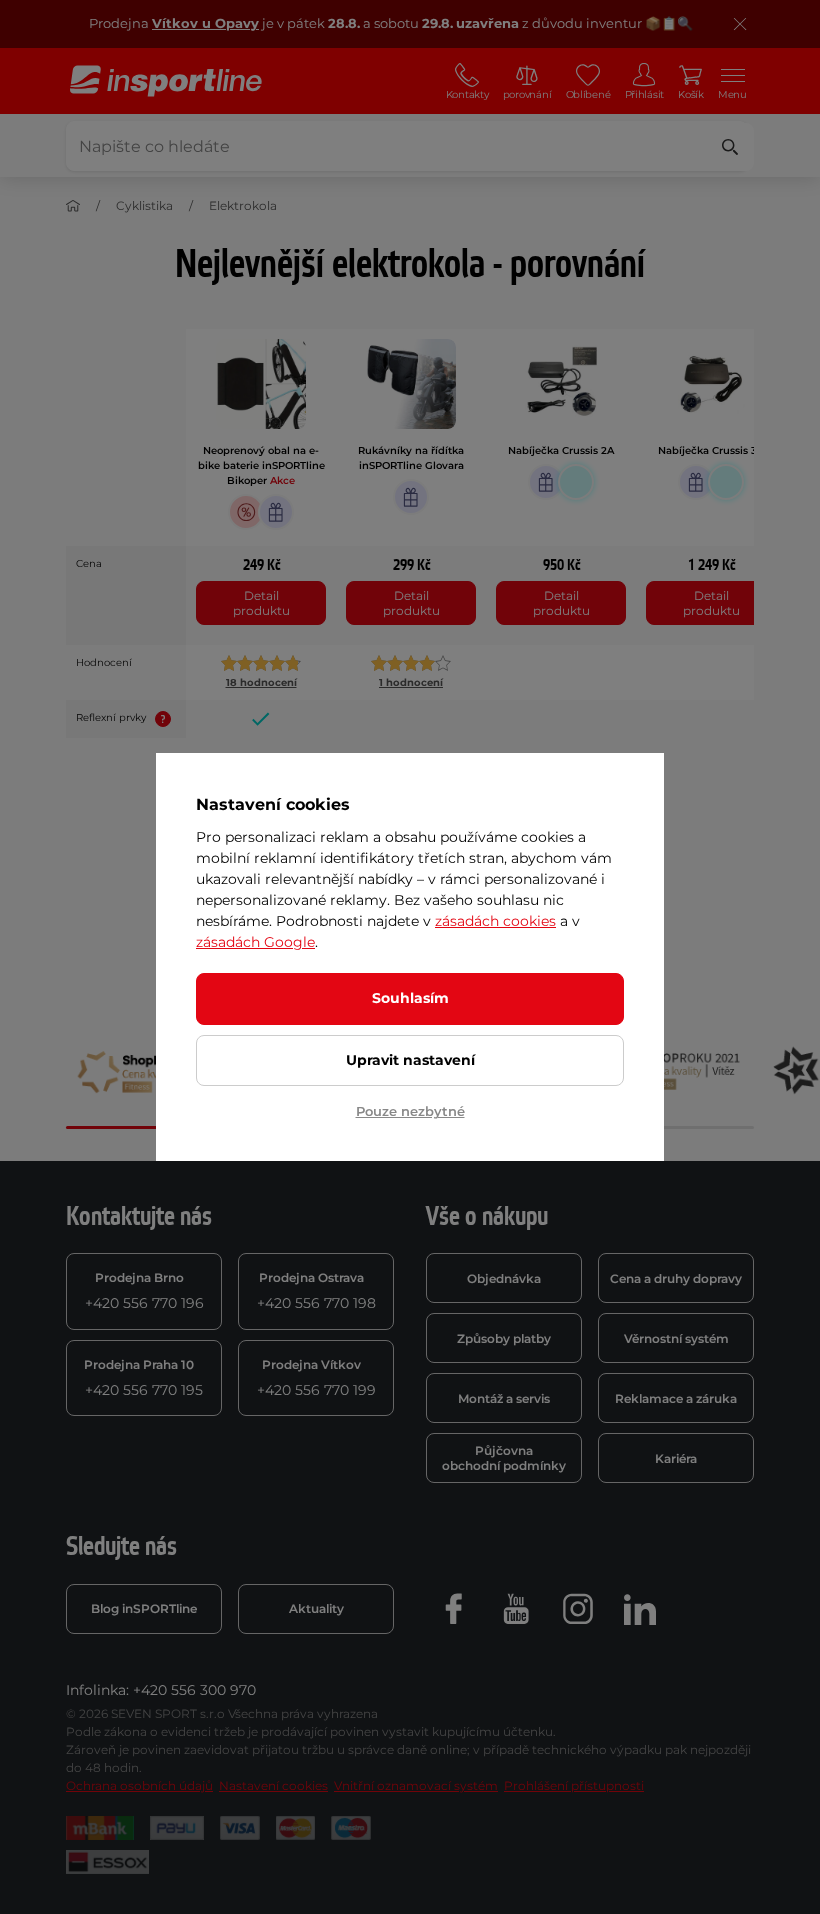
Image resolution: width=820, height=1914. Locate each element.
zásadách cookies (495, 921)
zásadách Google (255, 942)
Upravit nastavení (410, 1060)
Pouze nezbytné (410, 1111)
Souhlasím (410, 998)
